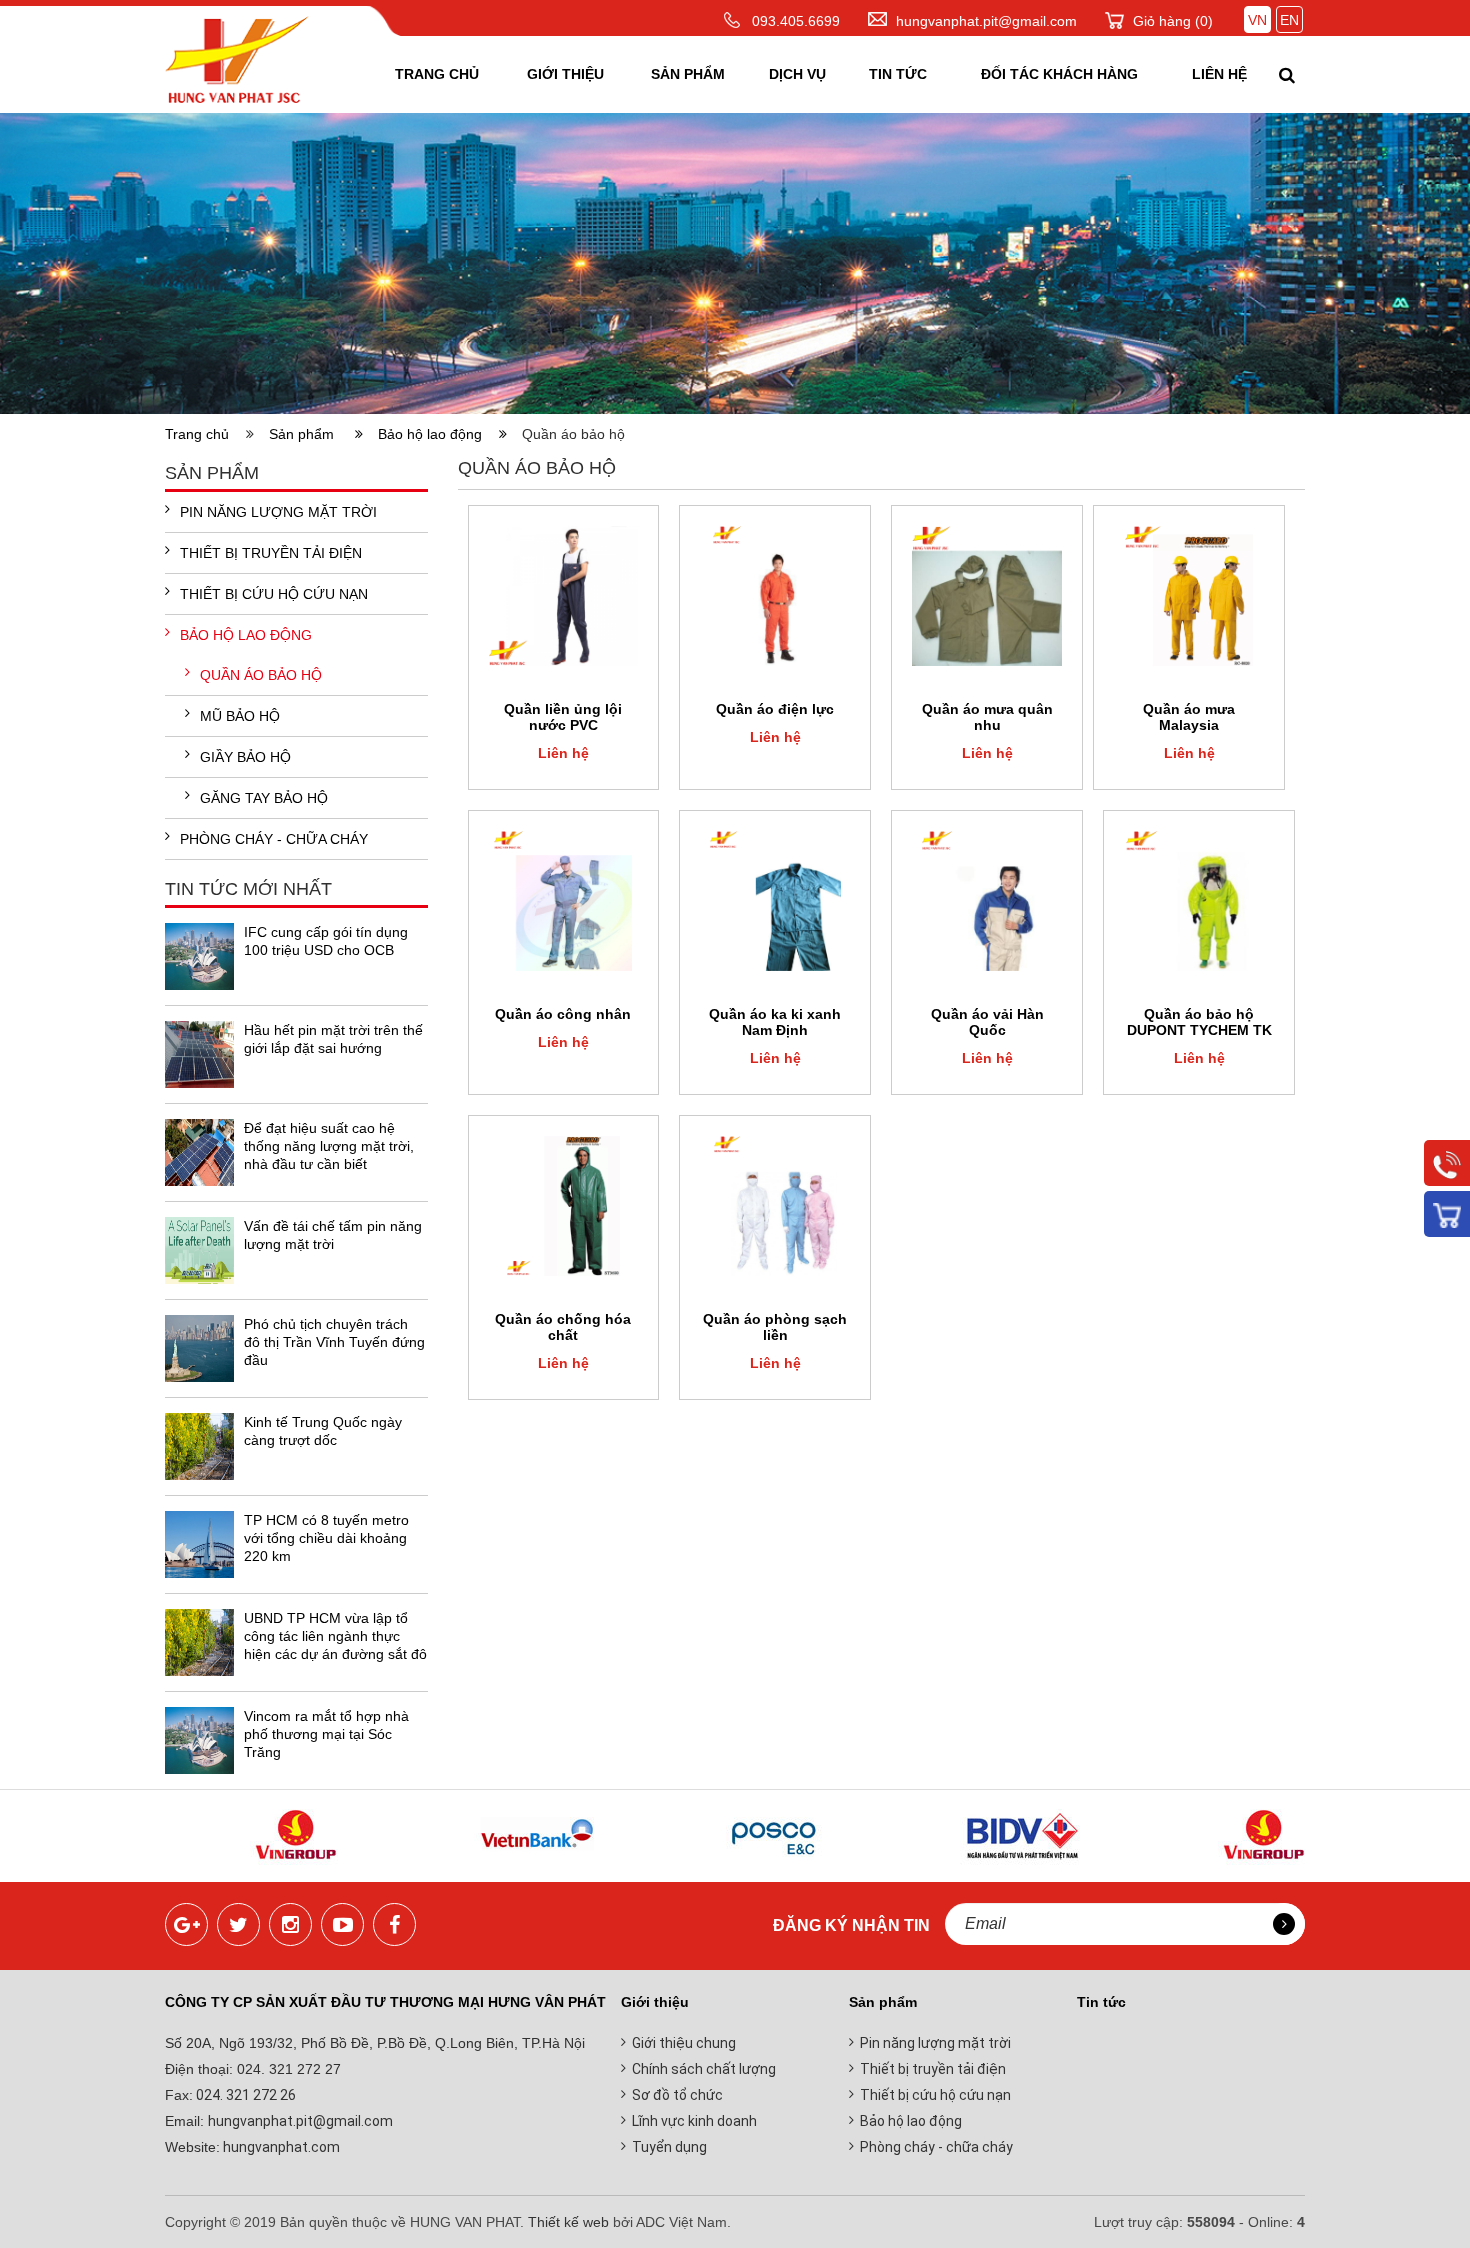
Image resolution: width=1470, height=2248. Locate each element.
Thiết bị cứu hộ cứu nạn (274, 594)
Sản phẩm (688, 74)
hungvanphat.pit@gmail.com (986, 21)
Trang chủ (437, 74)
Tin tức (898, 74)
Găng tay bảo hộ (264, 798)
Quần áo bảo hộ (261, 675)
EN (1289, 20)
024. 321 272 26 (244, 2095)
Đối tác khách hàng (1059, 74)
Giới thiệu (565, 74)
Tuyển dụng (669, 2147)
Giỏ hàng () (1173, 21)
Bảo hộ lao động (436, 434)
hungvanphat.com (280, 2147)
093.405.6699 (796, 21)
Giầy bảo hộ (245, 757)
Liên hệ (1219, 74)
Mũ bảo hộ (240, 716)
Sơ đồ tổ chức (677, 2095)
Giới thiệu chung (684, 2043)
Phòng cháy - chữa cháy (274, 839)
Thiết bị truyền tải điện (271, 553)
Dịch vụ (797, 74)
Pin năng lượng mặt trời (278, 512)
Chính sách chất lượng (704, 2069)
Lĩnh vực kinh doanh (694, 2121)
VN (1257, 20)
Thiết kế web (568, 2222)
